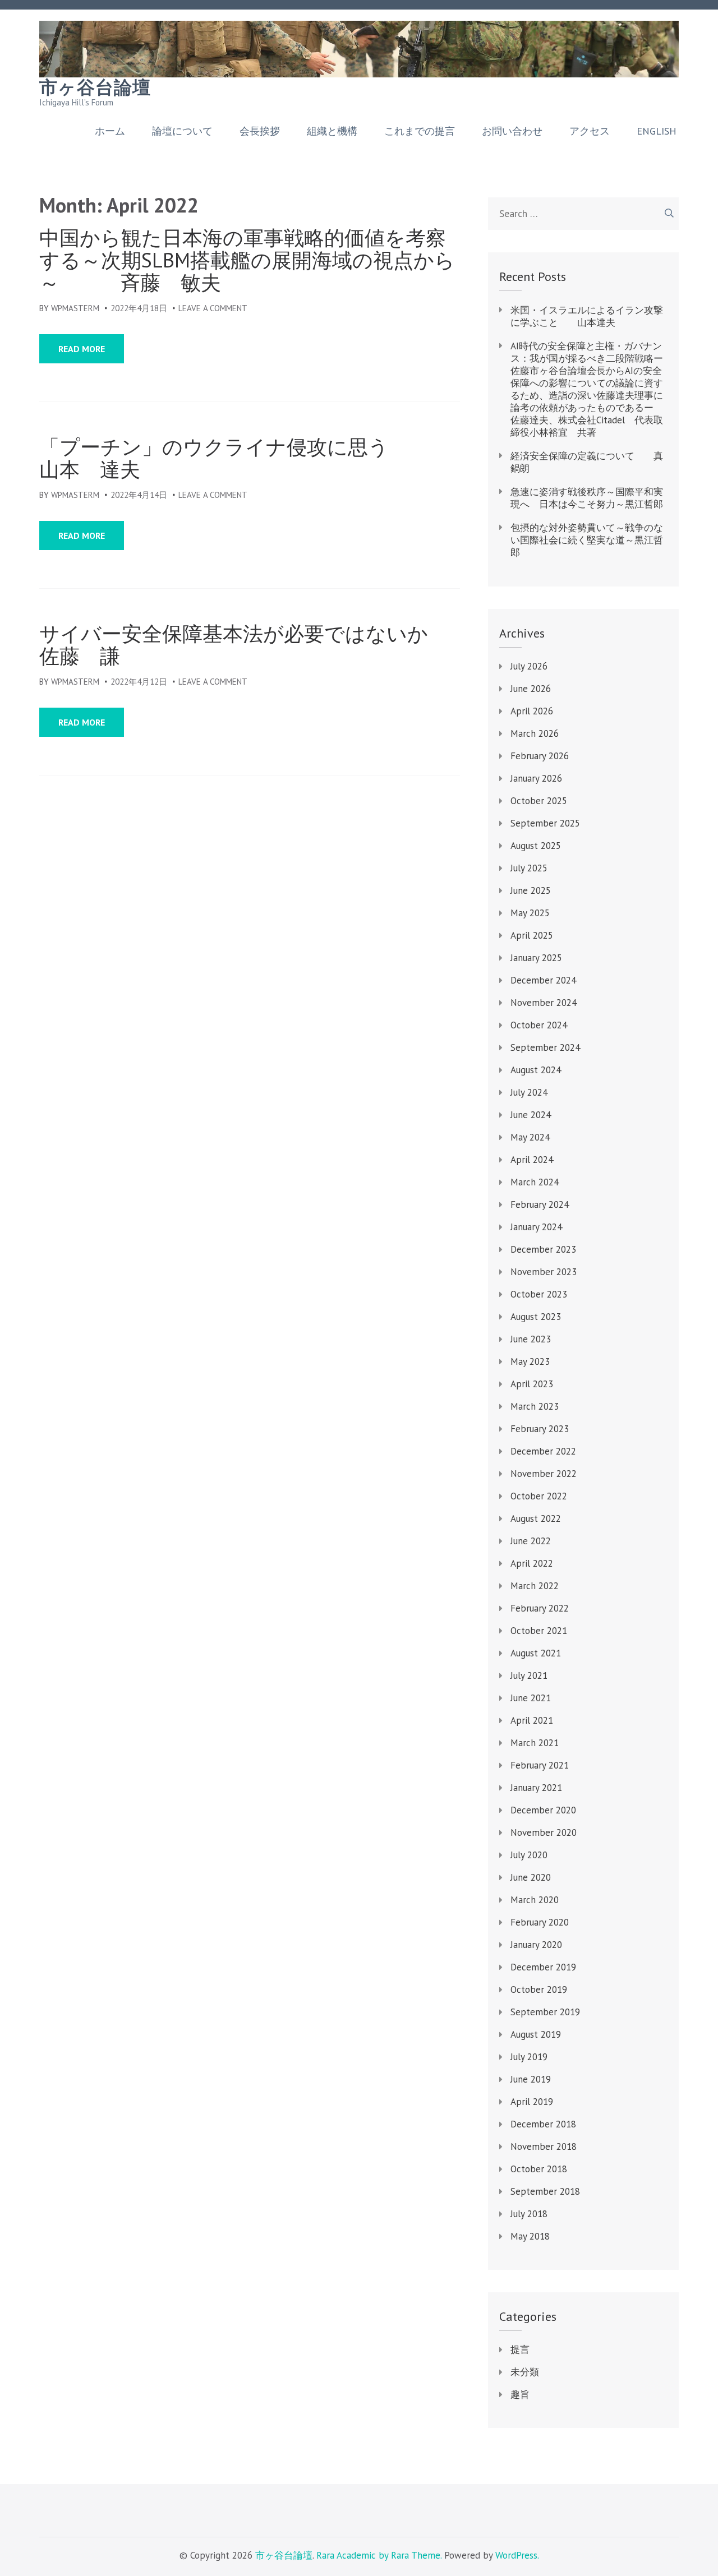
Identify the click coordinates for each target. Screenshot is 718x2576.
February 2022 (540, 1608)
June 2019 (531, 2079)
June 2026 (531, 689)
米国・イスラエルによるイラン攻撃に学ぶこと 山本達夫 (587, 316)
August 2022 (536, 1518)
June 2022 (531, 1541)
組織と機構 (332, 131)
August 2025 (536, 846)
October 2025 (539, 801)
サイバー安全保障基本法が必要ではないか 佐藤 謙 (250, 645)
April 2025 (532, 935)
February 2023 (540, 1429)
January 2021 (536, 1788)
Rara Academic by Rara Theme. (379, 2555)
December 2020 (543, 1810)
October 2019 (539, 1989)
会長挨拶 (260, 131)
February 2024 (540, 1204)
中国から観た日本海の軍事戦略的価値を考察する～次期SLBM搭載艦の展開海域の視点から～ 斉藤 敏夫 (247, 260)
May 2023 (530, 1361)
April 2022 (532, 1563)
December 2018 (543, 2124)
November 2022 (544, 1474)
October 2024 (539, 1025)
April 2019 (532, 2102)
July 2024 (529, 1092)
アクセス (590, 131)
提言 (520, 2349)
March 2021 (535, 1743)
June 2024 (531, 1115)
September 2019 (545, 2012)
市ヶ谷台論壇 (95, 87)
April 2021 (532, 1720)
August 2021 (536, 1653)
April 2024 (532, 1160)
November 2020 (544, 1832)
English (657, 131)
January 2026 (536, 778)
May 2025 (530, 913)
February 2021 (540, 1765)
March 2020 (535, 1900)
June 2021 (531, 1698)
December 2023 (543, 1249)
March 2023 (535, 1406)
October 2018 (539, 2169)
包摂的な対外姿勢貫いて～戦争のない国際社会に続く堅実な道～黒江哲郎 (587, 540)
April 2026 (532, 711)
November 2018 (544, 2146)
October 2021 (539, 1631)
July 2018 (529, 2214)
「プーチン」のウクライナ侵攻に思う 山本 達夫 (250, 458)
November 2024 (544, 1003)
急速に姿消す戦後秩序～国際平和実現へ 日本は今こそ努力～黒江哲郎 (587, 498)
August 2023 (536, 1317)
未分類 (525, 2372)
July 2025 (529, 868)
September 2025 (545, 823)
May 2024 (530, 1137)
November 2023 (544, 1272)
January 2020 (536, 1945)
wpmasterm (75, 308)
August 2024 (536, 1070)
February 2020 (540, 1922)
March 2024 (535, 1182)
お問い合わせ (512, 131)
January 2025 (536, 958)
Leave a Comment (213, 308)
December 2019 (543, 1967)
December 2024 (543, 980)
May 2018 (530, 2236)
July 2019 (529, 2057)
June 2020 (531, 1877)
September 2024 (545, 1047)
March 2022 (535, 1586)
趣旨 (520, 2394)
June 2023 (531, 1339)
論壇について (182, 131)
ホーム (110, 131)
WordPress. (517, 2555)
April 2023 (532, 1384)
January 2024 (536, 1227)
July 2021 (529, 1675)
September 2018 (545, 2191)
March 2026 (535, 733)
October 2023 (539, 1294)
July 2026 (529, 666)
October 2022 (539, 1496)
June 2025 (531, 890)
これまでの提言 (420, 131)
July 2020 (529, 1855)
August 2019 (536, 2034)
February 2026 (540, 756)
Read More (82, 349)
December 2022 (543, 1451)
